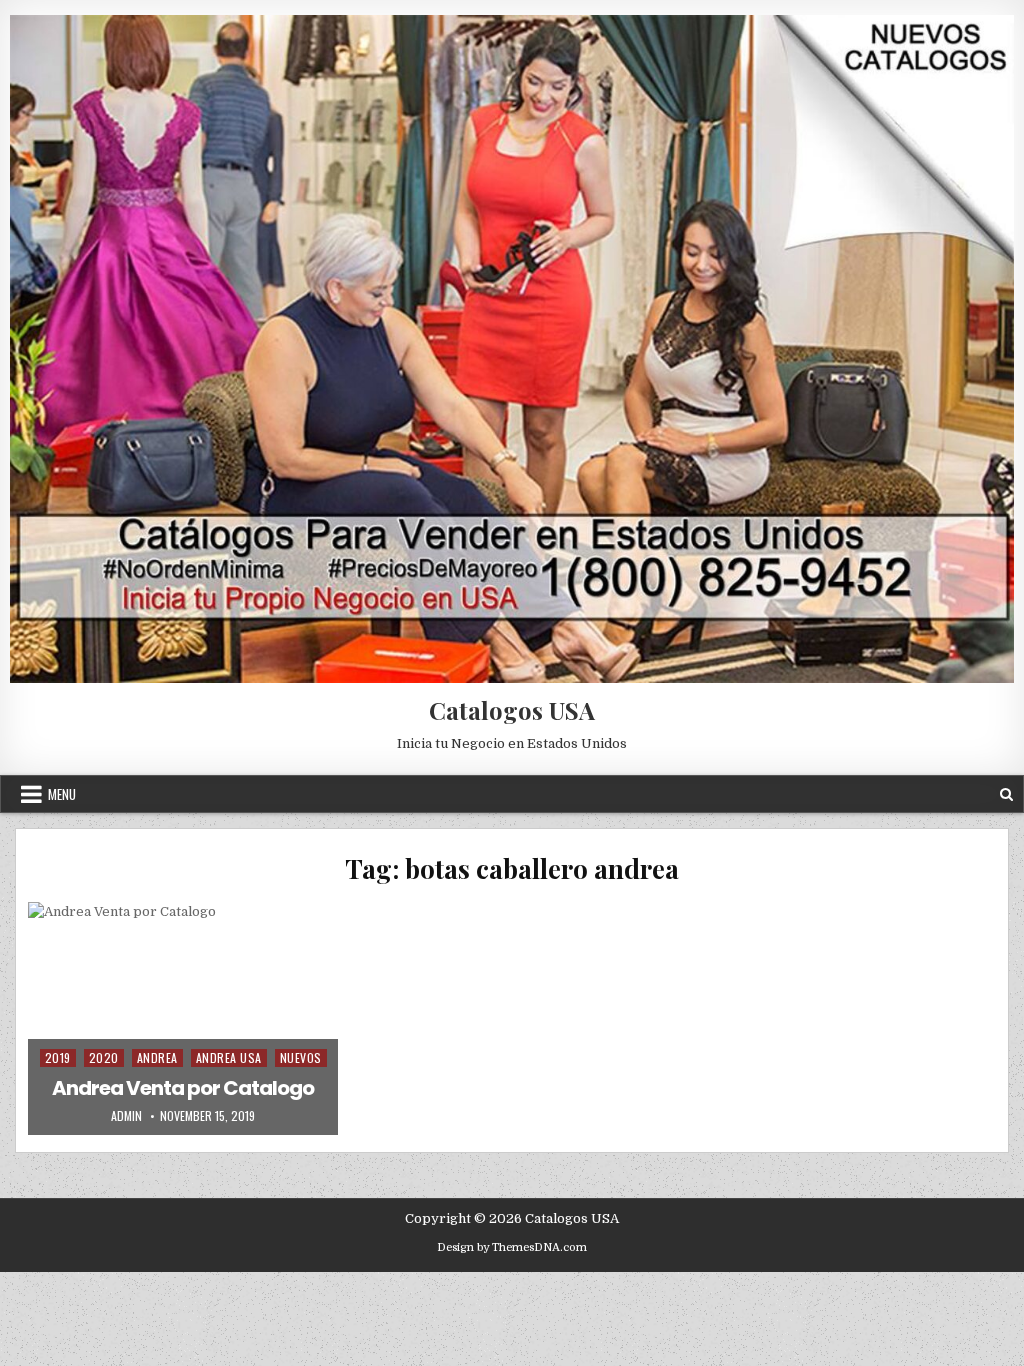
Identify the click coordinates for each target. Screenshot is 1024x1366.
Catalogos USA (512, 710)
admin (126, 1116)
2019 (58, 1057)
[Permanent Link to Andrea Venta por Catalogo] (183, 1018)
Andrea (157, 1057)
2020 (104, 1057)
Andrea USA (229, 1057)
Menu (62, 794)
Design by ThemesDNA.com (512, 1247)
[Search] (1006, 794)
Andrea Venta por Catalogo (183, 1088)
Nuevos (301, 1057)
